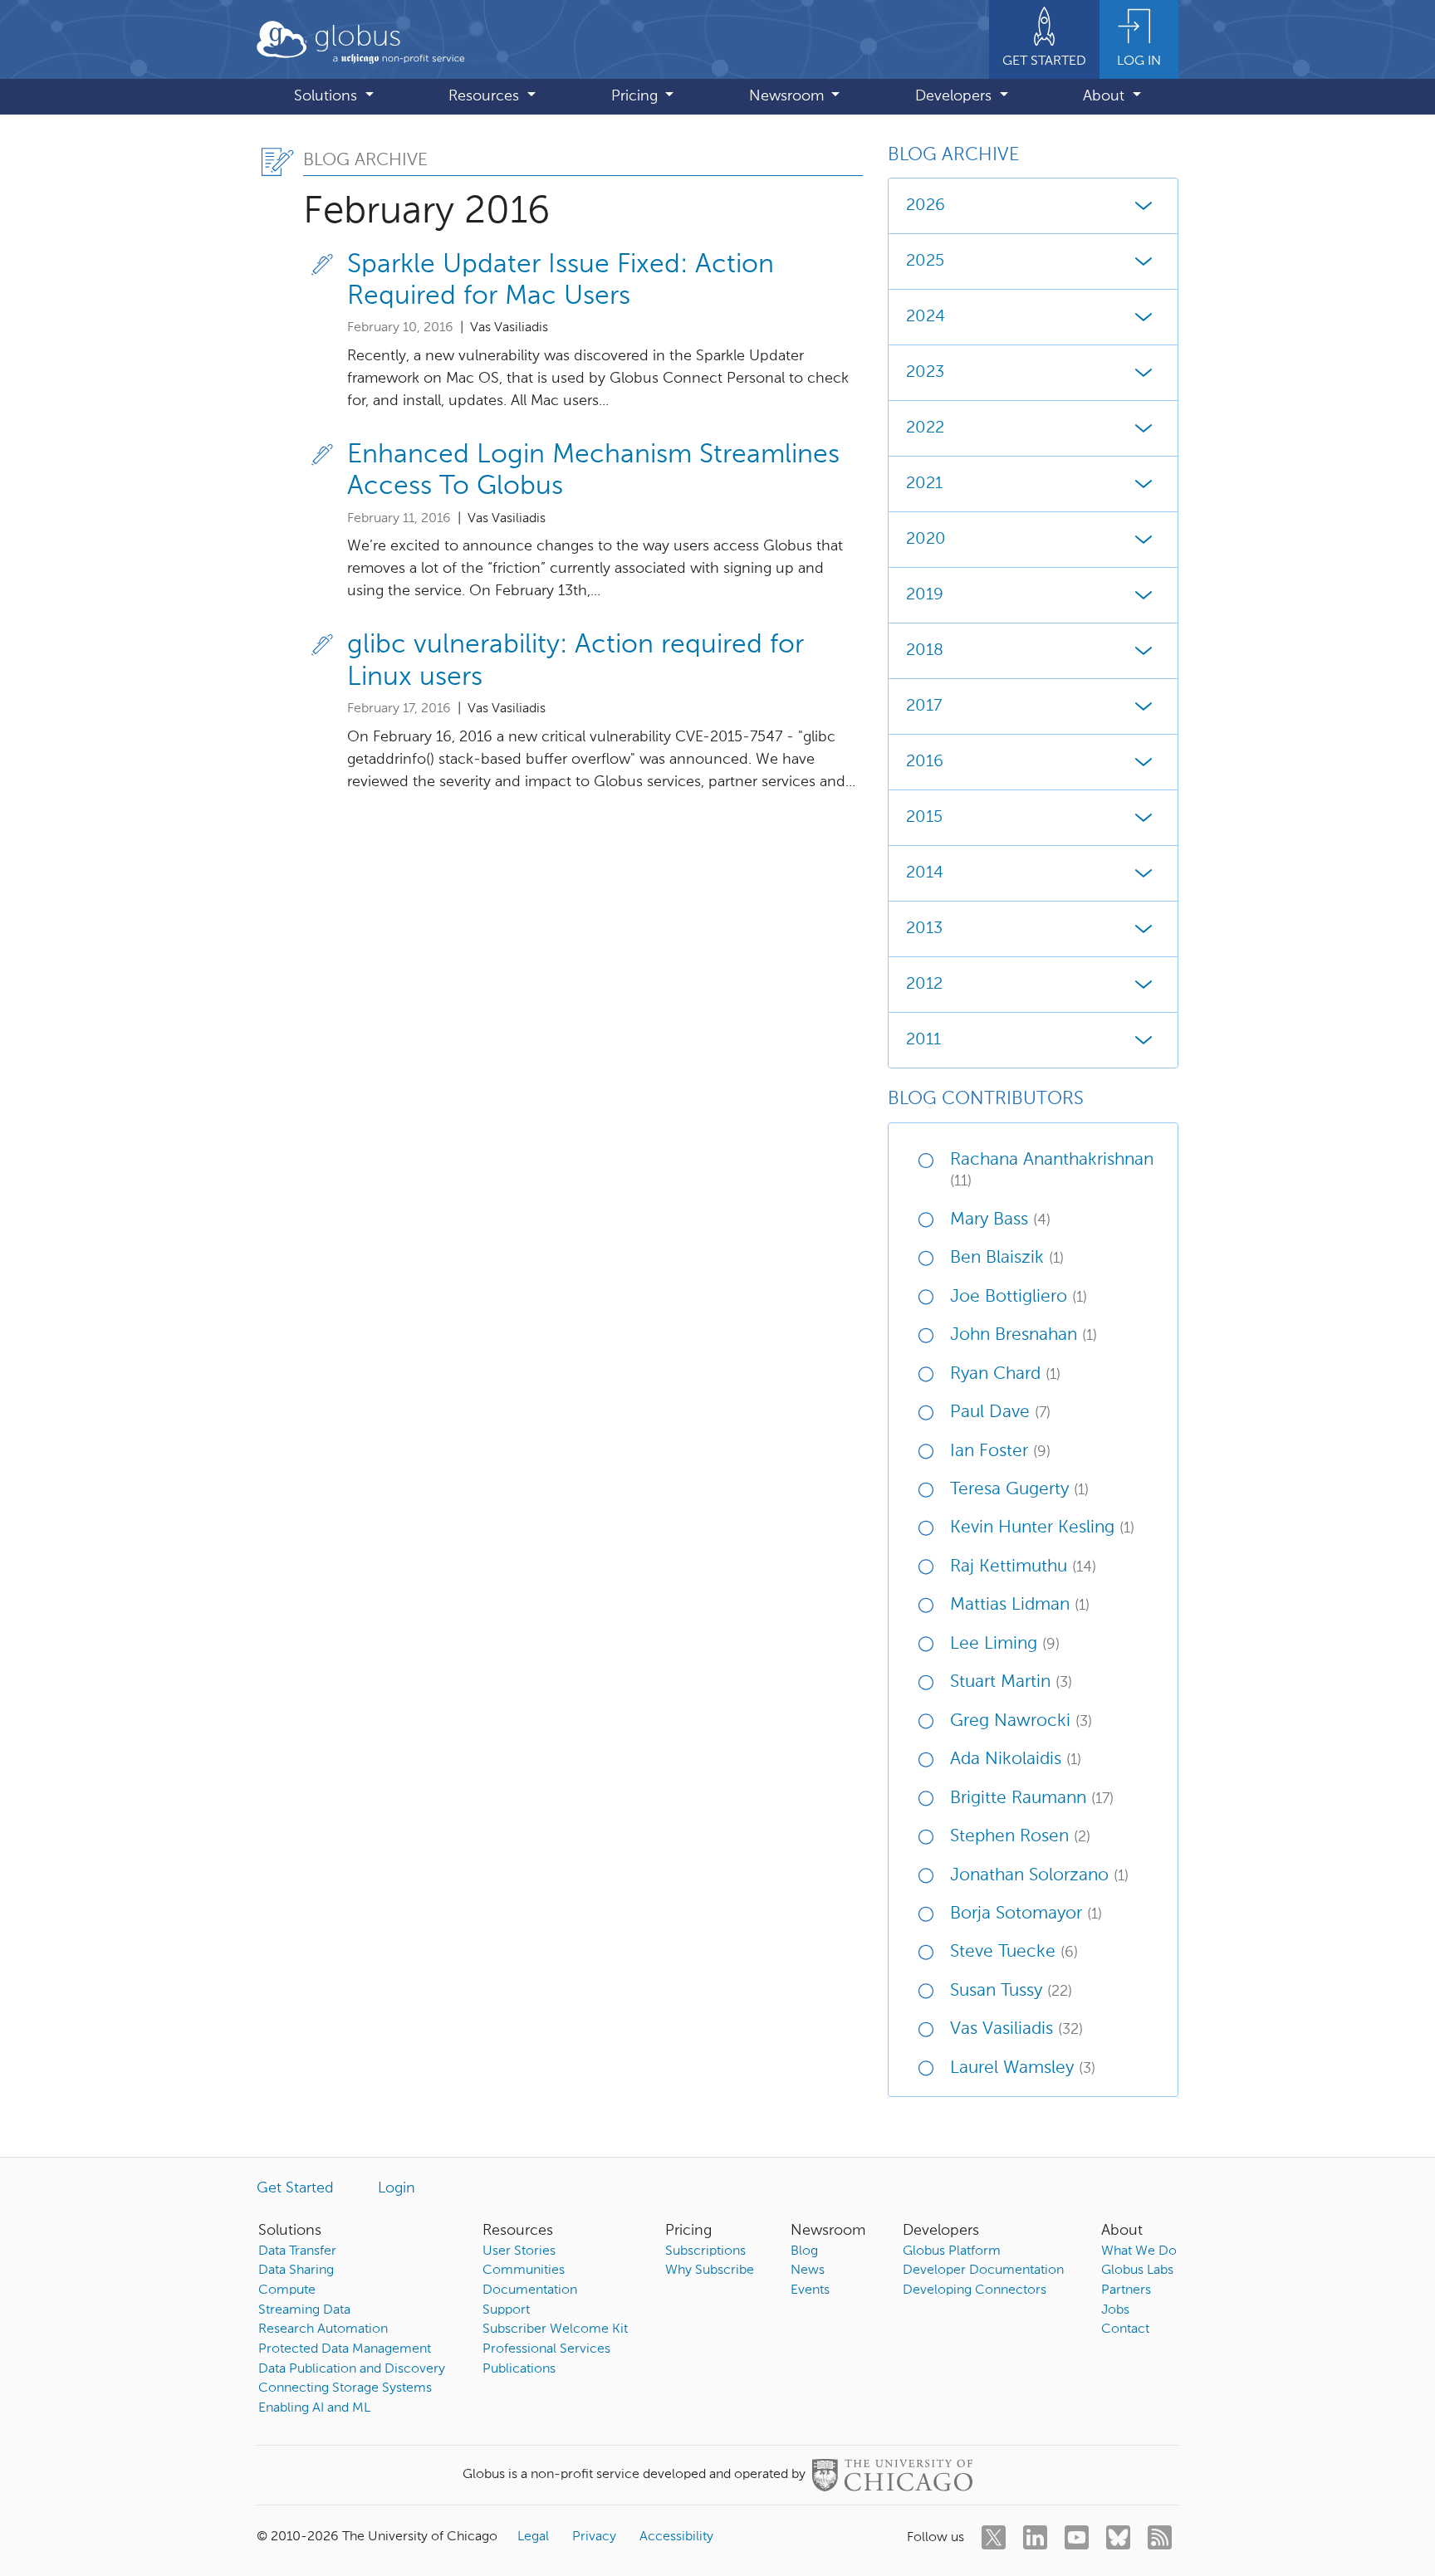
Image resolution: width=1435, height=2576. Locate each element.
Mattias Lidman (1020, 1605)
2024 (926, 317)
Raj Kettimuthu (1023, 1567)
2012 (924, 985)
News (808, 2270)
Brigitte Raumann (1032, 1799)
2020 (926, 540)
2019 (925, 595)
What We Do (1139, 2251)
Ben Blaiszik (1007, 1258)
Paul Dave (1000, 1413)
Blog (804, 2251)
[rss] (1160, 2537)
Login (397, 2188)
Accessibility (676, 2537)
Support (506, 2310)
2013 (924, 929)
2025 (925, 262)
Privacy (594, 2537)
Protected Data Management (345, 2349)
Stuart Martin (1011, 1682)
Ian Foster (1000, 1452)
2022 (925, 428)
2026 (926, 206)
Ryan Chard (1005, 1374)
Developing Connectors (975, 2290)
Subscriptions (705, 2251)
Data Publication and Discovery (352, 2369)
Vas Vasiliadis (1016, 2029)
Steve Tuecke (1014, 1952)
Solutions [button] (328, 96)
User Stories (519, 2251)
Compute (287, 2290)
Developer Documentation (983, 2270)
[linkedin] (1035, 2537)
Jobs (1115, 2310)
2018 (925, 651)
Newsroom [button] (789, 96)
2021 (924, 484)
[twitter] (994, 2537)
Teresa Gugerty (1019, 1490)
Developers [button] (955, 96)
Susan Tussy (1011, 1991)
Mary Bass (1000, 1220)
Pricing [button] (637, 96)
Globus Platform (952, 2251)
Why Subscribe (710, 2270)
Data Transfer (297, 2251)
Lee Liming (1005, 1644)
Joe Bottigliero (1019, 1297)
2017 (924, 706)
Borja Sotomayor (1026, 1914)
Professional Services (546, 2349)
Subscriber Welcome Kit (555, 2329)
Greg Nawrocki (1021, 1721)
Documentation (530, 2290)
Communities (524, 2270)
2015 (924, 818)
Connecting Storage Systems (345, 2388)
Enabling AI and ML (314, 2408)
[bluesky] (1118, 2537)
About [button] (1106, 96)
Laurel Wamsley (1023, 2068)
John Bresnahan (1024, 1335)
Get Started (295, 2188)
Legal (533, 2537)
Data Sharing (296, 2270)
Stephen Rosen (1020, 1837)
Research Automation (323, 2329)
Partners (1126, 2290)
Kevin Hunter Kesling (1042, 1528)
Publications (519, 2369)
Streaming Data (304, 2310)
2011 (923, 1040)
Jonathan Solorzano (1039, 1876)
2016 (925, 762)
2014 (925, 873)
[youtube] (1077, 2537)
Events (810, 2290)
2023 (925, 373)
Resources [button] (486, 96)
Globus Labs (1137, 2270)
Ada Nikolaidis (1016, 1760)
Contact (1125, 2329)
